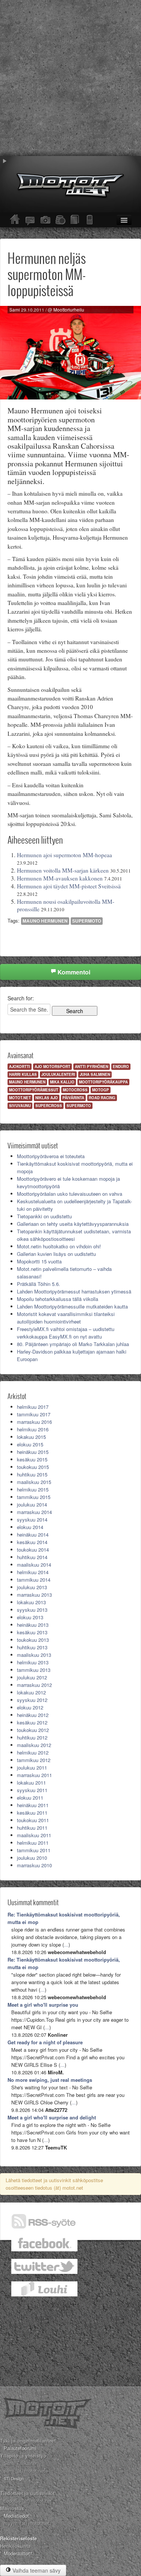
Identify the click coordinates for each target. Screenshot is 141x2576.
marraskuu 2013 (34, 1595)
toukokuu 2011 (33, 1820)
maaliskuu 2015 (34, 1482)
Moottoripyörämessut (34, 1090)
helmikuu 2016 (33, 1429)
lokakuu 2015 (31, 1437)
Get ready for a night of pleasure (45, 2042)
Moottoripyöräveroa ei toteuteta (51, 1156)
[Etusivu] (15, 220)
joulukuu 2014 (32, 1504)
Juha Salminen (95, 1074)
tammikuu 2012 (34, 1760)
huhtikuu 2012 (32, 1737)
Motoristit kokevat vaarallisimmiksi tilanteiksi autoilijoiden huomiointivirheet (66, 1318)
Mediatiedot (16, 2516)
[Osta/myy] (60, 220)
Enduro (121, 1066)
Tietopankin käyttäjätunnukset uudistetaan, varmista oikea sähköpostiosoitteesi (74, 1235)
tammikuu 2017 (34, 1414)
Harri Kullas (23, 1074)
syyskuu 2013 (32, 1610)
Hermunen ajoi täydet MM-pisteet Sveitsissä (69, 886)
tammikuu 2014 (34, 1580)
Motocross (75, 1090)
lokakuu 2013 (31, 1602)
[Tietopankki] (75, 220)
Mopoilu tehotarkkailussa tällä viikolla (58, 1299)
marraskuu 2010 (34, 1865)
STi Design (14, 2478)
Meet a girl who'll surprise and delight (52, 2117)
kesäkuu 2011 (32, 1813)
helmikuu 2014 (33, 1572)
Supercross (49, 1106)
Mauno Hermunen (45, 921)
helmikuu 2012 (33, 1752)
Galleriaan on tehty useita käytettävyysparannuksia (73, 1224)
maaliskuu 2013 (34, 1655)
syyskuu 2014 (32, 1519)
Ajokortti (20, 1066)
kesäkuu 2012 (32, 1722)
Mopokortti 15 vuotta (39, 1261)
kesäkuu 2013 (32, 1632)
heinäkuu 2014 (33, 1535)
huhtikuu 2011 (32, 1828)
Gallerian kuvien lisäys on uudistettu (56, 1254)
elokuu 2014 (30, 1527)
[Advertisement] (70, 78)
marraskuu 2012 (34, 1685)
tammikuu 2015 (34, 1497)
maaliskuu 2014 (34, 1565)
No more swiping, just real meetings (50, 2080)
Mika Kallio (62, 1082)
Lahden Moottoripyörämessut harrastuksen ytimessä (74, 1291)
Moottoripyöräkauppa (103, 1082)
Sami (15, 310)
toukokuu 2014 (33, 1550)
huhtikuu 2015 (32, 1474)
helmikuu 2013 (33, 1662)
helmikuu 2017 (33, 1407)
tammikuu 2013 (34, 1670)
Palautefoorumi (20, 2448)
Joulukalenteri (58, 1074)
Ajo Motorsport (52, 1066)
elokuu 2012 (30, 1707)
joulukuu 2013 (32, 1587)
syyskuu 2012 (32, 1700)
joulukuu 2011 (32, 1768)
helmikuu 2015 (33, 1489)
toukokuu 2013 (33, 1640)
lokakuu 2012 (31, 1692)
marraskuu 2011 (34, 1775)
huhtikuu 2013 (32, 1647)
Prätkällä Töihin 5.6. (39, 1284)
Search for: (21, 998)
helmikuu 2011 (33, 1843)
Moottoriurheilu (69, 310)
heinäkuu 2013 (33, 1625)
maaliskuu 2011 (34, 1835)
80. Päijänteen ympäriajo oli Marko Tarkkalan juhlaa (73, 1344)
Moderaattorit (18, 2553)
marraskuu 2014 (34, 1512)
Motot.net (20, 1098)
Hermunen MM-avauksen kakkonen (60, 878)
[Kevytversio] (90, 220)
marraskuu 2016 (34, 1422)
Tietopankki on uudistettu (44, 1216)
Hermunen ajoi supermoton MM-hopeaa (64, 855)
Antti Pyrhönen (92, 1066)
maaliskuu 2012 (34, 1745)
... (66, 1944)
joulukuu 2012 (32, 1677)
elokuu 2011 (30, 1798)
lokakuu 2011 (31, 1783)
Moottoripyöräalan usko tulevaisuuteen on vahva (70, 1194)
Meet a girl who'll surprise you (43, 2005)
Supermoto (87, 921)
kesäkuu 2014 (32, 1542)
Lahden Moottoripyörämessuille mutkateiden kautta (72, 1306)
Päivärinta (73, 1098)
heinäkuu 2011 (33, 1805)
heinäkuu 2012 (33, 1715)
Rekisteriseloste (18, 2538)
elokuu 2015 (30, 1444)
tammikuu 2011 (34, 1850)
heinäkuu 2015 (33, 1452)
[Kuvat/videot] (45, 220)
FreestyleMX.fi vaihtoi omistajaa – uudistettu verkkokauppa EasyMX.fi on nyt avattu (66, 1333)
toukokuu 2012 (33, 1730)
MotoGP (101, 1090)
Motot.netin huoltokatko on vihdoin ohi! (59, 1246)
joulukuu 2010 (32, 1858)
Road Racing (102, 1098)
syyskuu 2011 (32, 1790)
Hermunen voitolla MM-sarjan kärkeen (63, 870)
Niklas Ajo (47, 1098)
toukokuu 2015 (33, 1467)
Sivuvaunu (20, 1106)
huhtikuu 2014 (32, 1557)
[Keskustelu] (30, 220)
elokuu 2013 (30, 1617)
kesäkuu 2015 (32, 1459)
